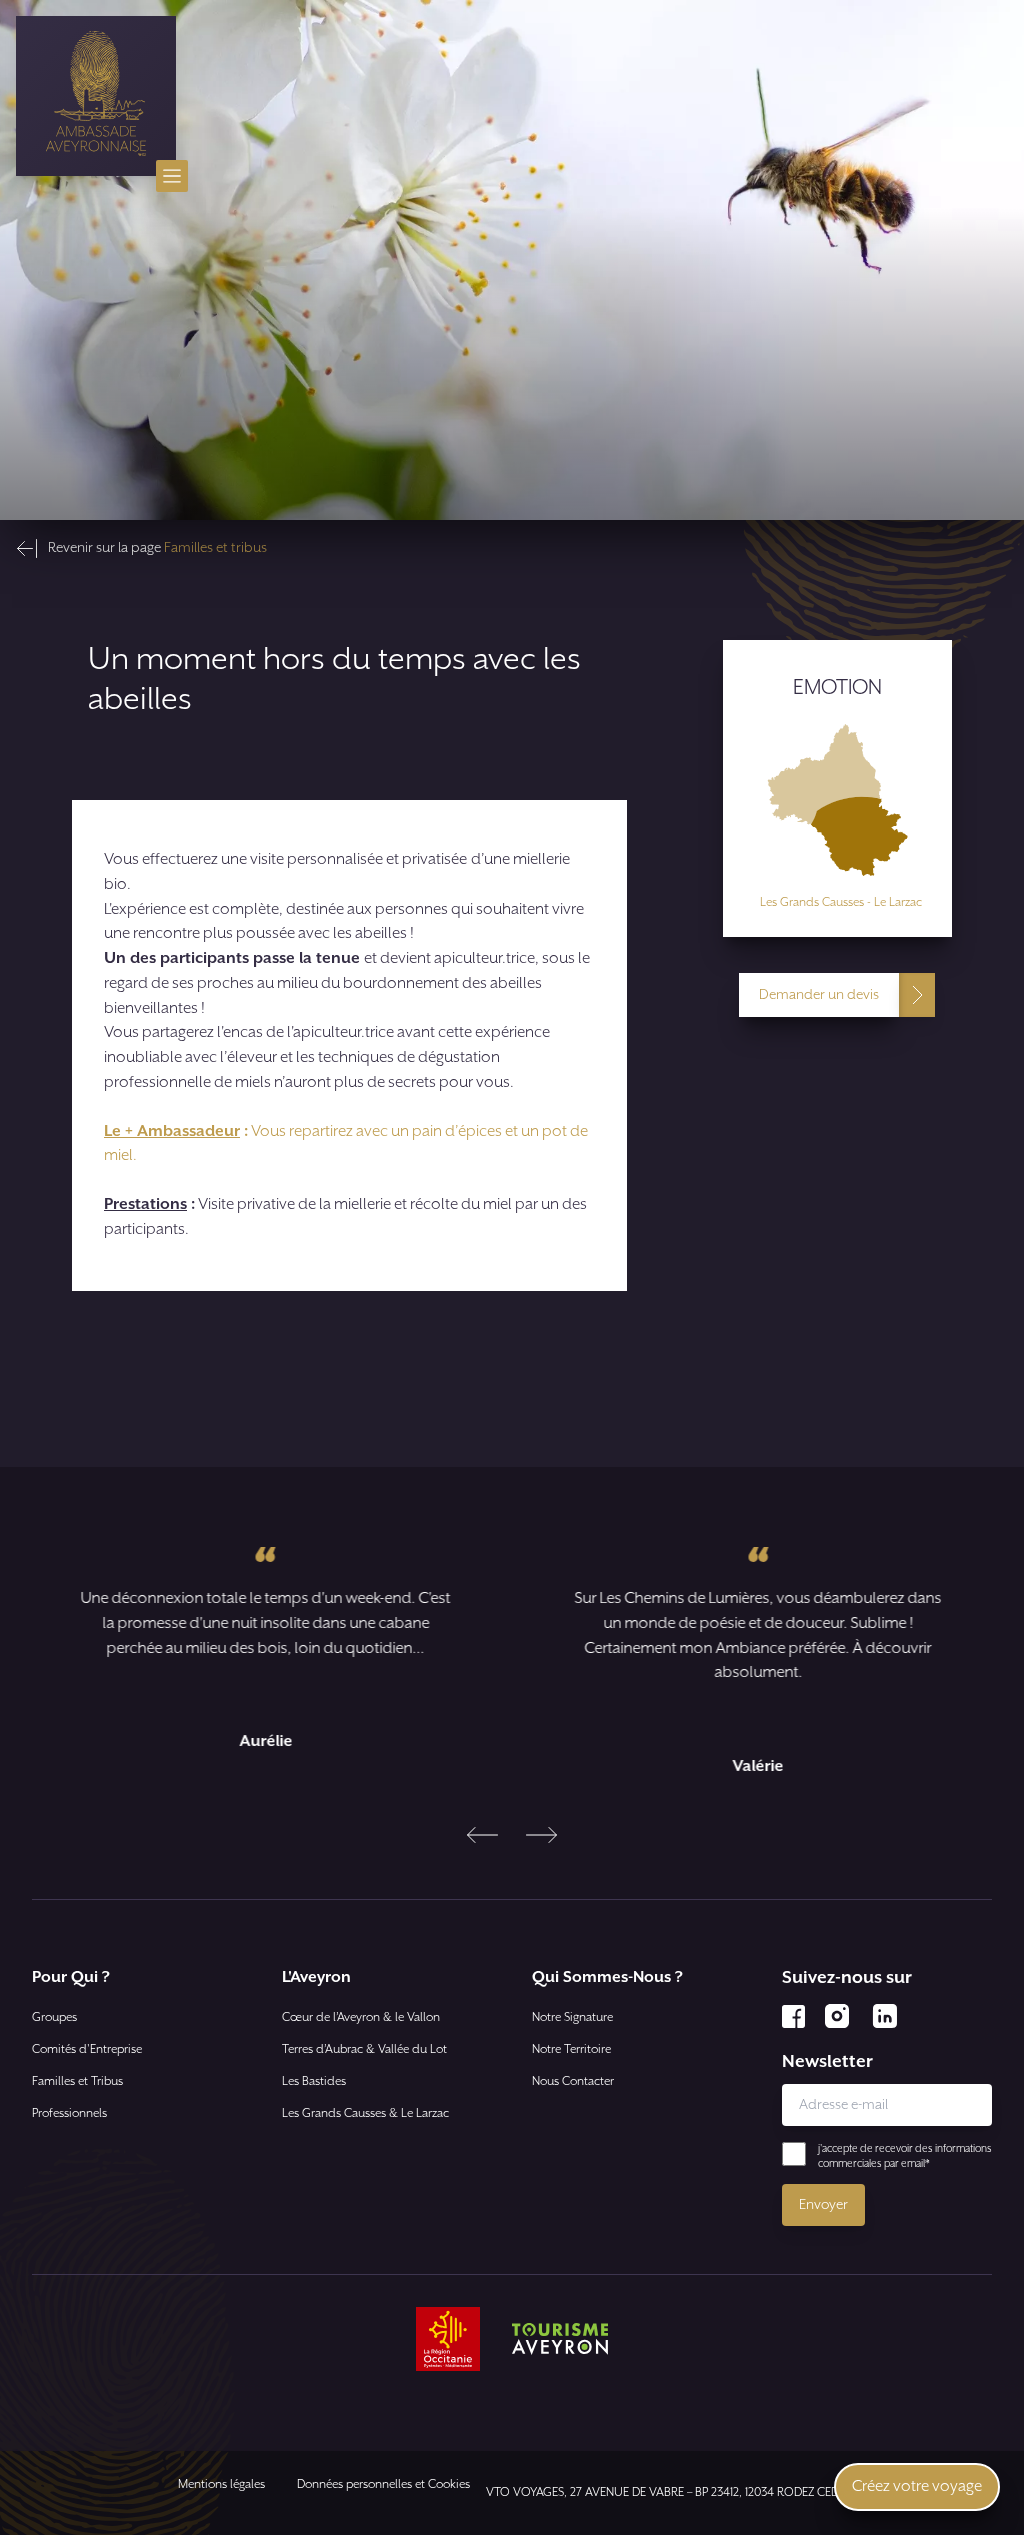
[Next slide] (541, 1835)
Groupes (54, 2017)
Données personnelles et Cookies (383, 2484)
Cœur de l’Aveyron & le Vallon (361, 2017)
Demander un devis (819, 995)
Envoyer (823, 2205)
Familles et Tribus (77, 2081)
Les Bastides (314, 2081)
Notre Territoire (571, 2049)
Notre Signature (572, 2017)
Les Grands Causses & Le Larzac (365, 2113)
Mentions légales (221, 2484)
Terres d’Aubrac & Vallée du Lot (364, 2049)
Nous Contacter (573, 2081)
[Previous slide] (482, 1835)
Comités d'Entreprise (87, 2049)
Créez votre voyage (917, 2487)
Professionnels (69, 2113)
